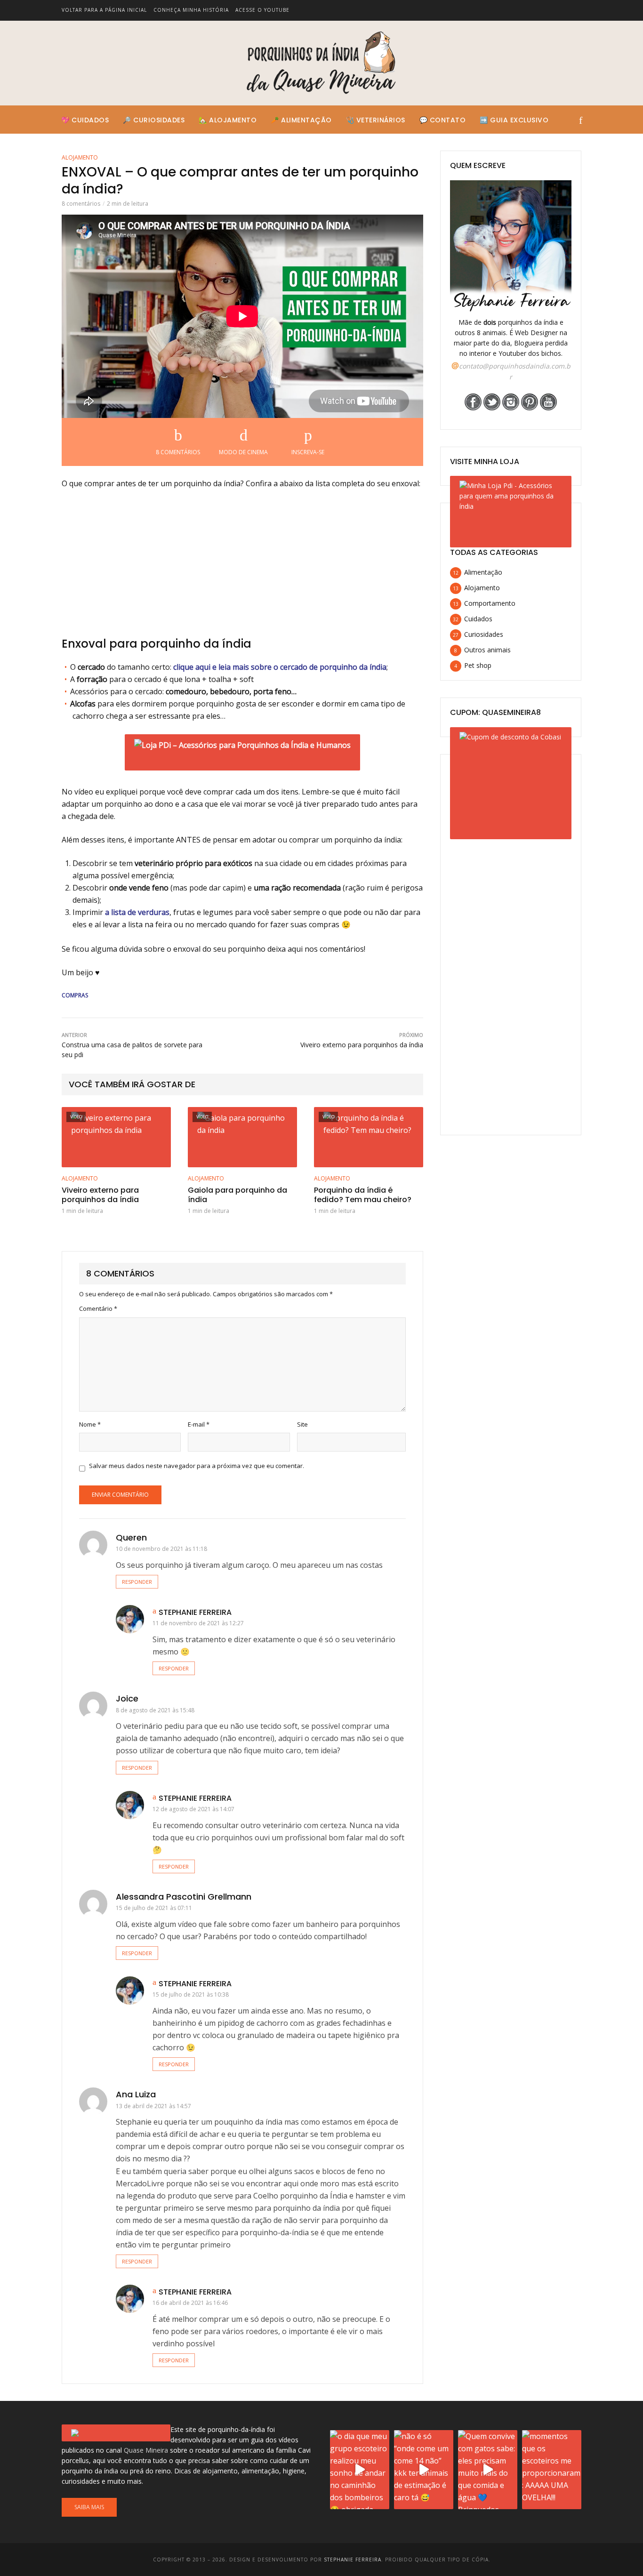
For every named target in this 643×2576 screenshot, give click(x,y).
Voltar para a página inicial (104, 10)
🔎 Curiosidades (154, 120)
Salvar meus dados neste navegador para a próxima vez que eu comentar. (197, 1466)
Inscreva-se (308, 452)
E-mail (199, 1424)
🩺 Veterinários (376, 120)
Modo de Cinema (243, 452)
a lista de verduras (137, 912)
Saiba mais (89, 2507)
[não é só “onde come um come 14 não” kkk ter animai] (424, 2470)
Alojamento (80, 157)
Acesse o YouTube (262, 10)
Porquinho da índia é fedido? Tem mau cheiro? (363, 1196)
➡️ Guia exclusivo (514, 120)
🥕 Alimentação (301, 120)
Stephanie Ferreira (195, 1612)
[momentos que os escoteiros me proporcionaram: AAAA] (552, 2470)
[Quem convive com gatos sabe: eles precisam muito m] (488, 2470)
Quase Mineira (146, 2450)
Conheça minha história (191, 10)
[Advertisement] (242, 567)
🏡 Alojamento (228, 120)
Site (302, 1424)
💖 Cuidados (85, 120)
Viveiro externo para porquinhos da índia (100, 1196)
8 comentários (81, 204)
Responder (137, 1582)
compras (75, 995)
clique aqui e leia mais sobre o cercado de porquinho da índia (280, 667)
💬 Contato (443, 120)
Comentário (98, 1308)
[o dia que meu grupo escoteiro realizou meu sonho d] (360, 2470)
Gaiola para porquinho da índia (237, 1196)
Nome (90, 1424)
